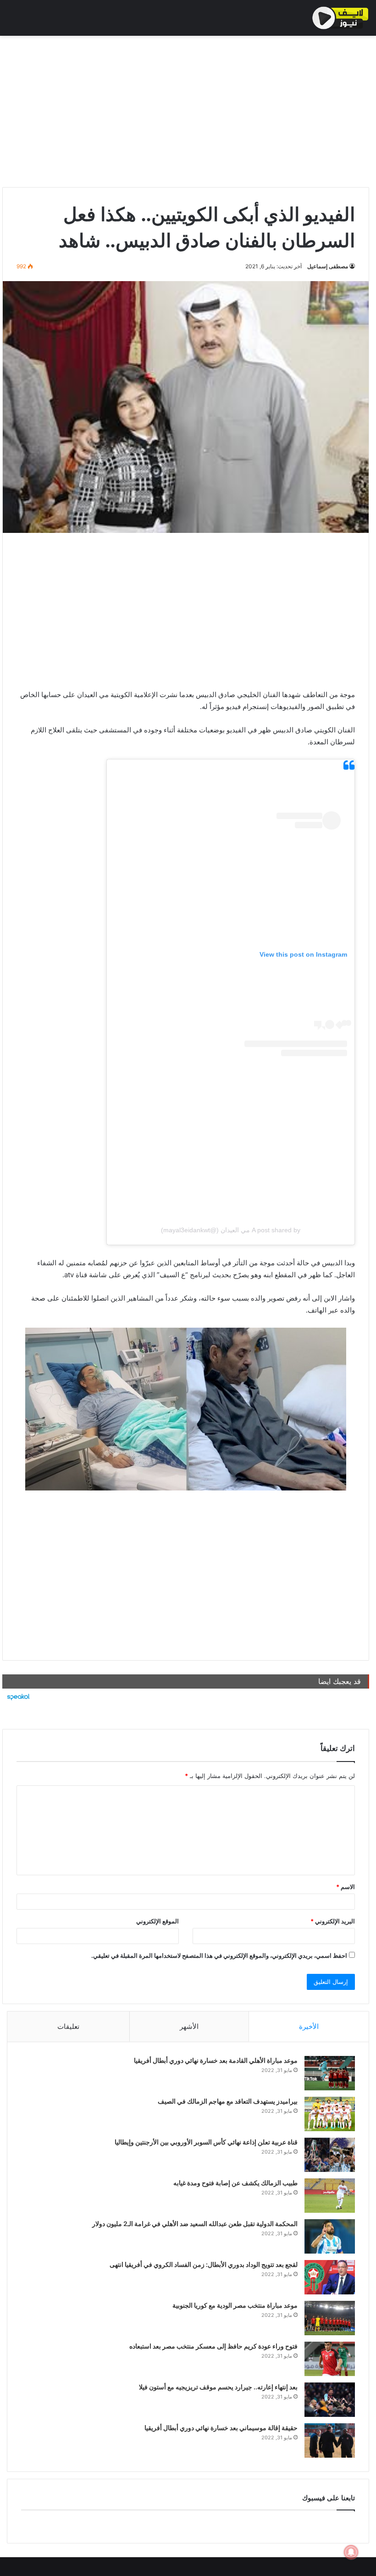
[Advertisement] (186, 109)
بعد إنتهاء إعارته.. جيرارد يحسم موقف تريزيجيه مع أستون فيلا (218, 2387)
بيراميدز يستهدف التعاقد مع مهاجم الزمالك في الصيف (228, 2101)
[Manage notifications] (351, 2552)
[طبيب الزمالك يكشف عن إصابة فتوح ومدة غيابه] (330, 2196)
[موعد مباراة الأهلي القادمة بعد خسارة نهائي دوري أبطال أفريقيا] (330, 2073)
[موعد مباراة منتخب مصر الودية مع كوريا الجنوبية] (330, 2318)
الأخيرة (309, 2026)
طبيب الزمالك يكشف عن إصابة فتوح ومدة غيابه (235, 2183)
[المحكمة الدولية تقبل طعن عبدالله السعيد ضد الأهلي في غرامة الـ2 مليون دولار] (330, 2236)
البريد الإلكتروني (333, 1921)
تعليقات (68, 2026)
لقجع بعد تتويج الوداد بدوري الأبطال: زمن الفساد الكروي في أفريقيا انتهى (204, 2264)
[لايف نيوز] (340, 18)
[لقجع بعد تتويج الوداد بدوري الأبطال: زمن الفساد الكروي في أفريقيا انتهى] (330, 2277)
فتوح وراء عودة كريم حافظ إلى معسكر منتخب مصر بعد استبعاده (213, 2346)
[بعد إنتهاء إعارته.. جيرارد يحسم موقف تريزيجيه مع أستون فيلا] (330, 2400)
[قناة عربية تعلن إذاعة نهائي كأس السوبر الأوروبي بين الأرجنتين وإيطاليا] (330, 2155)
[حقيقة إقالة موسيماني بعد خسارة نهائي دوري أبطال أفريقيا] (330, 2440)
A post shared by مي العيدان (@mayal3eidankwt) (231, 1230)
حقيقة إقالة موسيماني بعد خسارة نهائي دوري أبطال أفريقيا (221, 2428)
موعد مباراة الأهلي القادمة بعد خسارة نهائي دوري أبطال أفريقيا (216, 2060)
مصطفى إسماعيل (328, 266)
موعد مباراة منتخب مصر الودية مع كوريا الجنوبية (235, 2305)
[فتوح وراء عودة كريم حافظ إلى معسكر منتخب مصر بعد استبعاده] (330, 2359)
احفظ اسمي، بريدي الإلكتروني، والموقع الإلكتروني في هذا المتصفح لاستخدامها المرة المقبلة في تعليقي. (219, 1956)
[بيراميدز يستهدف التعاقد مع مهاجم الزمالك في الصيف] (330, 2114)
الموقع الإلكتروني (158, 1921)
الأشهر (189, 2026)
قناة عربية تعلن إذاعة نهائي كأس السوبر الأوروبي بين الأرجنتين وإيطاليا (206, 2142)
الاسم (346, 1887)
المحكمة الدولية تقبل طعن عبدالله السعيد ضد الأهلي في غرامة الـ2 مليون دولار (195, 2224)
